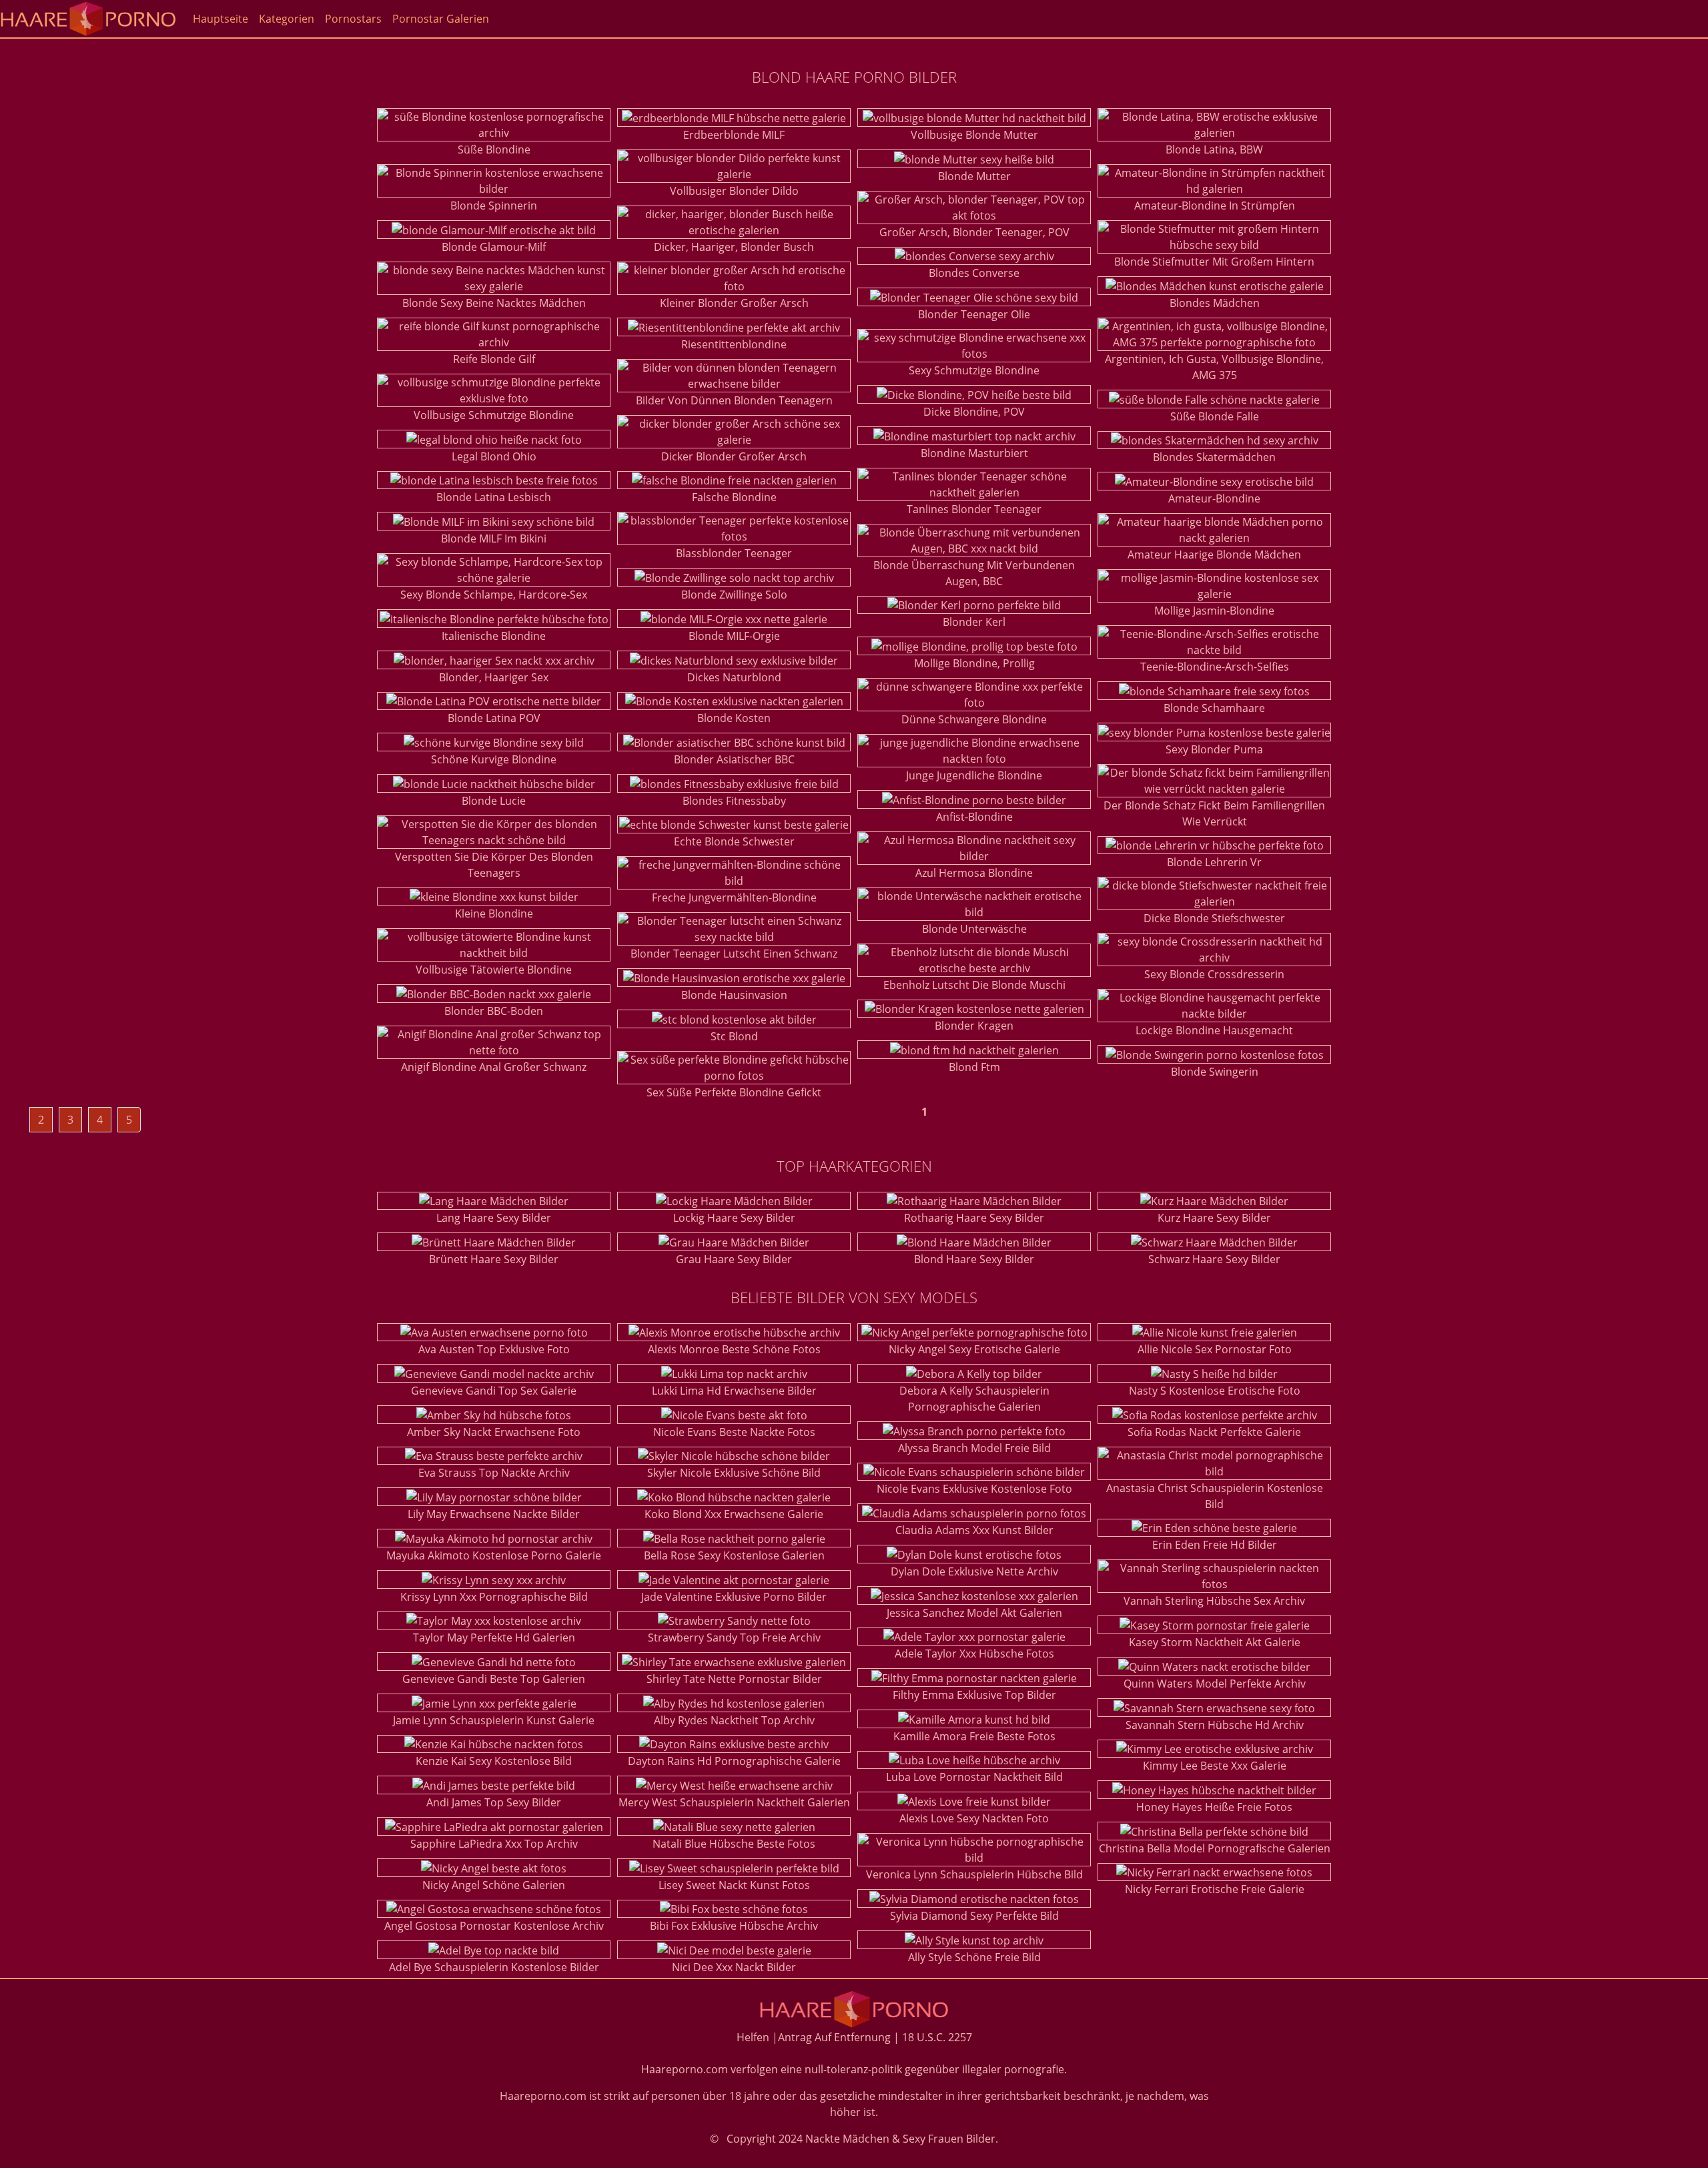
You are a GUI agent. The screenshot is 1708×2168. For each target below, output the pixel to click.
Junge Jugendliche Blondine (974, 775)
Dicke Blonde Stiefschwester (1214, 918)
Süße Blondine (494, 149)
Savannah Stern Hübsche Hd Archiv (1215, 1725)
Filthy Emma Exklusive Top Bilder (974, 1695)
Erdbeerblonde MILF (734, 135)
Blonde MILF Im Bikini (494, 538)
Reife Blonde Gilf (494, 359)
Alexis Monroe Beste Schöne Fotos (734, 1349)
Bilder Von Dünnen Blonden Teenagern (734, 400)
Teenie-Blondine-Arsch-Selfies (1215, 667)
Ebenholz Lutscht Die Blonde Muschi (974, 985)
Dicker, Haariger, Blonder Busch (734, 247)
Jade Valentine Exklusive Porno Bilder (734, 1597)
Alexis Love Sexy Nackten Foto (974, 1818)
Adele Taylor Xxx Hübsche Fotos (974, 1654)
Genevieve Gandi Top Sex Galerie (494, 1391)
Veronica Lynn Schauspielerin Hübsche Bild (974, 1874)
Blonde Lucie (494, 801)
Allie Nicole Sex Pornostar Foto (1215, 1349)
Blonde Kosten (734, 718)
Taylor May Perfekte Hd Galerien (494, 1638)
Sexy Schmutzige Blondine (974, 370)
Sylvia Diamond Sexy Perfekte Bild (974, 1916)
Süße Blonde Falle (1215, 416)
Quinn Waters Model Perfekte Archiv (1215, 1684)
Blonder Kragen (974, 1026)
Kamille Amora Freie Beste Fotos (974, 1736)
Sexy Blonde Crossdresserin (1214, 974)
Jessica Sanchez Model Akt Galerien (974, 1613)
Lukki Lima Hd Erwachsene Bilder (734, 1391)
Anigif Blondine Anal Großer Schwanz (494, 1067)
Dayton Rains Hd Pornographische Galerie (734, 1761)
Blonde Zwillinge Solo (734, 595)
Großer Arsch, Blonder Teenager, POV (974, 232)
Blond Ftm (974, 1067)
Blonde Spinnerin (494, 206)
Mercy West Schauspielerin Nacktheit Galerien (734, 1802)
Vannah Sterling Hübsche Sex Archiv (1214, 1601)
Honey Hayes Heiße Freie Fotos (1214, 1807)
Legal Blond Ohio (494, 456)
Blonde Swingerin (1215, 1072)
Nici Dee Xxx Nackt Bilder (734, 1967)
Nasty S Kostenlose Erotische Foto (1215, 1391)
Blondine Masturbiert (974, 453)
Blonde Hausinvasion (734, 995)
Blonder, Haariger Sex (494, 677)
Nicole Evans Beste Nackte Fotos (734, 1432)
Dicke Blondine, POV (974, 412)
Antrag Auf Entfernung (834, 2037)
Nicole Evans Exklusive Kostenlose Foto (974, 1489)
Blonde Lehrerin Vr (1214, 862)
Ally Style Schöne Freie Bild (974, 1957)
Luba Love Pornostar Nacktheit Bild (974, 1777)
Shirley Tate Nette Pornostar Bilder (734, 1679)
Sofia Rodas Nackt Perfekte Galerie (1214, 1432)
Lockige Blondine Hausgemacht (1214, 1030)
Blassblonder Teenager (734, 553)
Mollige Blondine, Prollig (974, 663)
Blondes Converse (974, 273)
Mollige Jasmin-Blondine (1214, 611)
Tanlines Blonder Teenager (974, 509)
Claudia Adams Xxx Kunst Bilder (974, 1530)
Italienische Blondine (494, 636)
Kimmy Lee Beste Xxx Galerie (1215, 1766)
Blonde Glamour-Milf (494, 247)
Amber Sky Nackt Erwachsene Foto (494, 1432)
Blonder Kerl (974, 622)
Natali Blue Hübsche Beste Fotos (734, 1844)
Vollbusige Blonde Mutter (974, 135)
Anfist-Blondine (974, 817)
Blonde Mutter (974, 176)
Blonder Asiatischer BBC (734, 759)
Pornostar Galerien (441, 19)
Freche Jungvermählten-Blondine (734, 897)
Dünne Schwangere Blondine (974, 719)
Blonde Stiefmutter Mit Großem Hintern (1214, 262)
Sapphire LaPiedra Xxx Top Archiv (494, 1844)
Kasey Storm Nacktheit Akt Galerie (1215, 1642)
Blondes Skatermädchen (1214, 457)
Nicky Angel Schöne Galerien (494, 1885)
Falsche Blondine (734, 497)
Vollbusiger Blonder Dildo (734, 191)
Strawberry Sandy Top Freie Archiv (734, 1638)
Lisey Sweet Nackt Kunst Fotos (734, 1885)
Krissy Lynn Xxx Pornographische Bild (494, 1597)
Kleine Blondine (494, 914)
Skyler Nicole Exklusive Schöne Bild (734, 1473)
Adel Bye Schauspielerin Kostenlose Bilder (494, 1967)
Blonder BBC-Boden (494, 1011)
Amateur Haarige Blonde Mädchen (1214, 555)
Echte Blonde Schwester (734, 841)
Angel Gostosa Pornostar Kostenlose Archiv (494, 1926)
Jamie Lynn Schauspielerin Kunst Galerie (494, 1720)
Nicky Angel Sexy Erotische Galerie (974, 1349)
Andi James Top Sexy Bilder (494, 1802)
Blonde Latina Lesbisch (494, 497)
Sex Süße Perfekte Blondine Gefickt (734, 1092)
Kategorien (287, 19)
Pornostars (353, 19)
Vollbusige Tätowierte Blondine (494, 970)
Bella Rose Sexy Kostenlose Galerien (734, 1555)
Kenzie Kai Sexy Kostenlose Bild (494, 1761)
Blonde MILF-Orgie (734, 636)
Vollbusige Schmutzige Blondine (494, 415)
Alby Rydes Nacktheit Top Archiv (734, 1720)
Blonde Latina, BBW (1214, 149)
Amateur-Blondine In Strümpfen (1215, 206)
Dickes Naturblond (734, 677)
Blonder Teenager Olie (974, 314)
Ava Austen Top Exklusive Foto (494, 1349)
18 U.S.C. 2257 (937, 2037)
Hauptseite (221, 19)
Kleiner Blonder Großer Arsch (734, 303)
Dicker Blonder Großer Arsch (734, 456)
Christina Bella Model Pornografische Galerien (1215, 1848)
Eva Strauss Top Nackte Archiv (494, 1473)
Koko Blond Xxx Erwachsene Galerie (734, 1514)
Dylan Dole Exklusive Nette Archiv (974, 1571)
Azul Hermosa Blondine (974, 873)
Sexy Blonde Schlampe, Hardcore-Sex (494, 595)
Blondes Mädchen (1215, 303)
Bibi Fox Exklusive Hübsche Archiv (734, 1926)
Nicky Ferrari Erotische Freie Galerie (1215, 1889)
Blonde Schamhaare (1214, 708)
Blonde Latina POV (494, 718)
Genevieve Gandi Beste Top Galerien (494, 1679)
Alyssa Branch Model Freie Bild (974, 1448)
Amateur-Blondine (1214, 498)
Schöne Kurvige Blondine (494, 759)
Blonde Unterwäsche (974, 929)
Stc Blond (734, 1036)
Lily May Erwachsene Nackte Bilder (494, 1514)
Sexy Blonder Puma (1214, 749)
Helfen (753, 2037)
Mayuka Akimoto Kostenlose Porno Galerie (494, 1555)
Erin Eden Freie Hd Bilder (1215, 1545)
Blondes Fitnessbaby (734, 801)
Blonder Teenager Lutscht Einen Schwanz (734, 954)
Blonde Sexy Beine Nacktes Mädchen (494, 303)
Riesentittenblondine (734, 344)
